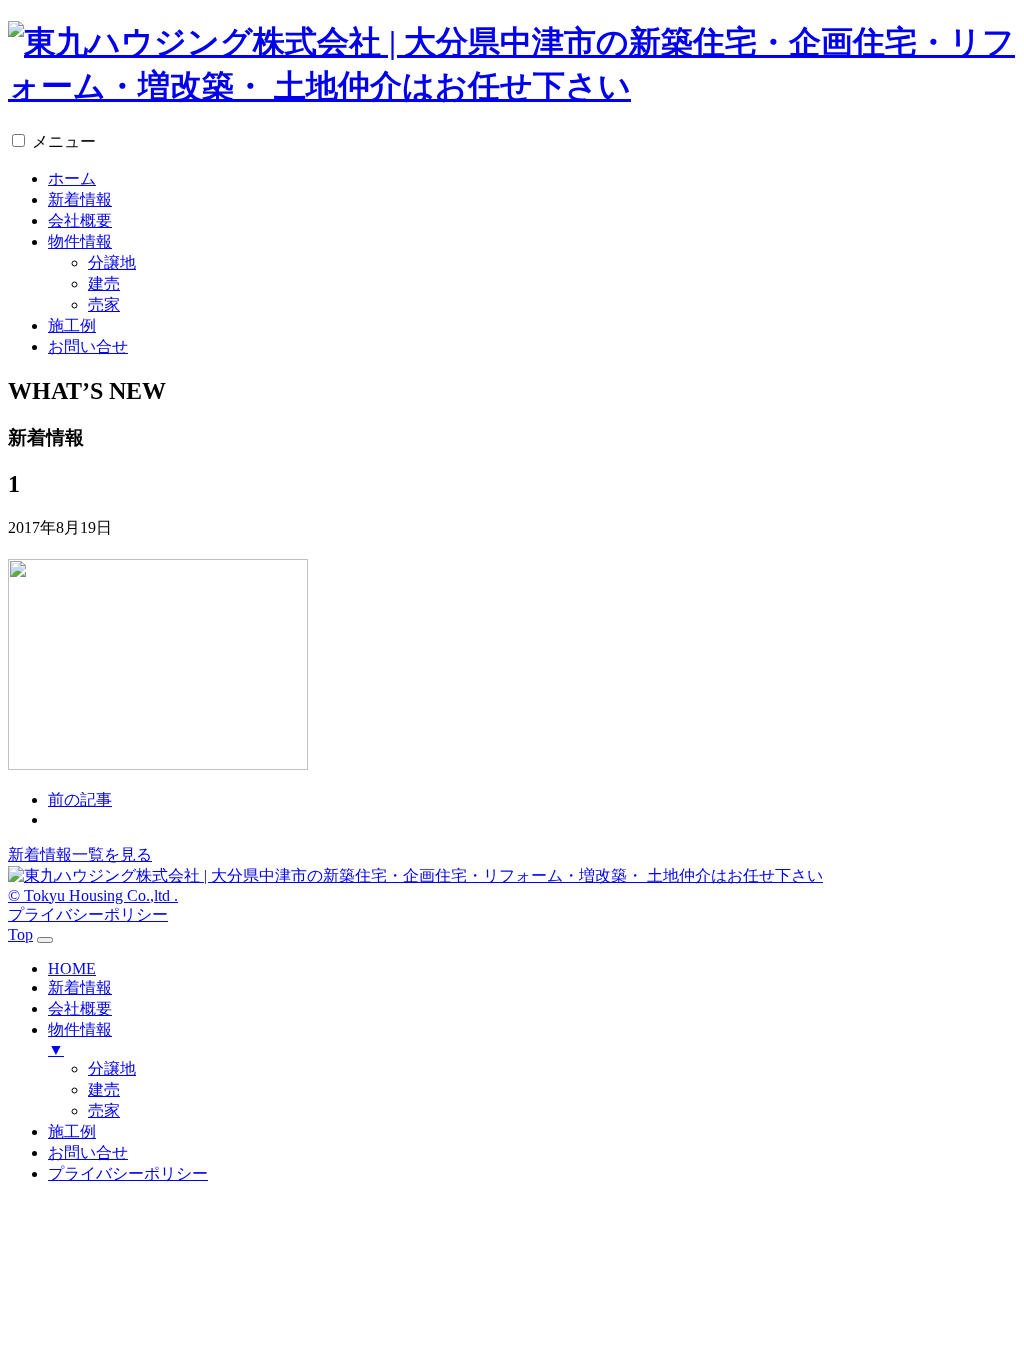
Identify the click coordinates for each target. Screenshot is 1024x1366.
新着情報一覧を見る (80, 854)
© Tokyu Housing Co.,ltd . (93, 895)
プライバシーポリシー (88, 914)
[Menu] (45, 940)
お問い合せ (88, 346)
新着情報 (80, 199)
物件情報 (80, 241)
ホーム (72, 178)
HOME (72, 968)
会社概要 (80, 220)
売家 (104, 304)
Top (20, 934)
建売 (104, 283)
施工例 (72, 325)
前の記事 (80, 799)
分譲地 (112, 262)
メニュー (64, 141)
